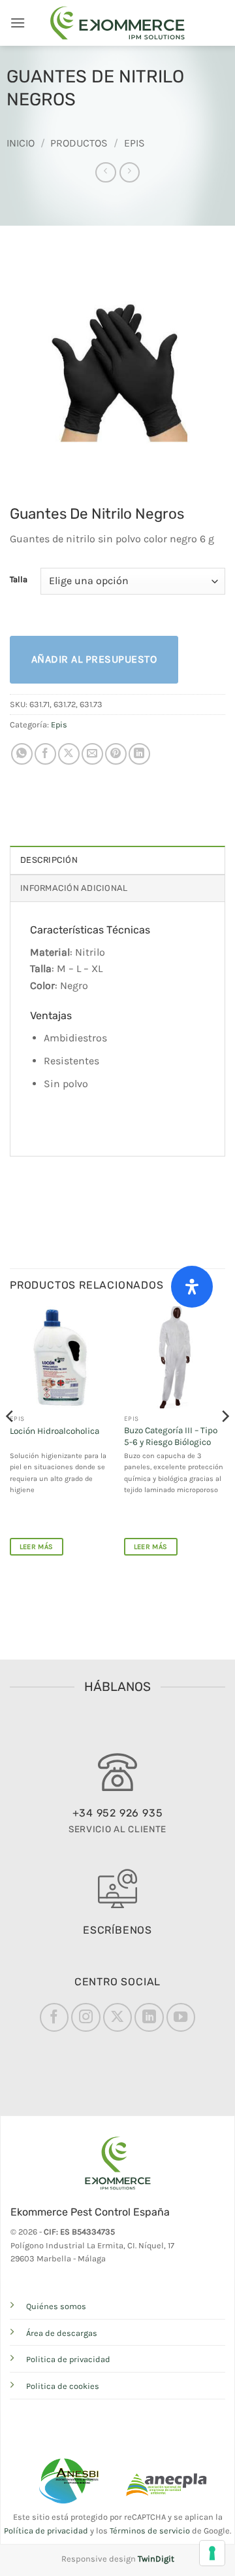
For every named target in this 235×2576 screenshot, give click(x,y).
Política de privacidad (46, 2531)
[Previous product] (130, 172)
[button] (18, 23)
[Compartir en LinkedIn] (139, 754)
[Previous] (10, 1442)
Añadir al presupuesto (94, 659)
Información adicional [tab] (74, 888)
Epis (134, 143)
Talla (19, 580)
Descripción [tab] (49, 860)
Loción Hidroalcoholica (55, 1431)
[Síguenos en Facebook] (54, 2017)
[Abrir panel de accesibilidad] (192, 1287)
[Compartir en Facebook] (45, 754)
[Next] (225, 1442)
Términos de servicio (150, 2531)
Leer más (37, 1547)
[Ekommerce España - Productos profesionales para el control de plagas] (117, 23)
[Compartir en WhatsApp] (22, 754)
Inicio (21, 143)
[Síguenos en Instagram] (86, 2017)
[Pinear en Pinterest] (116, 754)
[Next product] (105, 172)
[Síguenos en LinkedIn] (149, 2017)
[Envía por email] (92, 754)
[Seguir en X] (117, 2017)
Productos (79, 143)
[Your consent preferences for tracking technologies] (212, 2553)
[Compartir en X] (69, 754)
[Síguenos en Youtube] (181, 2017)
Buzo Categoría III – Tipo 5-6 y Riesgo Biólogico (171, 1436)
